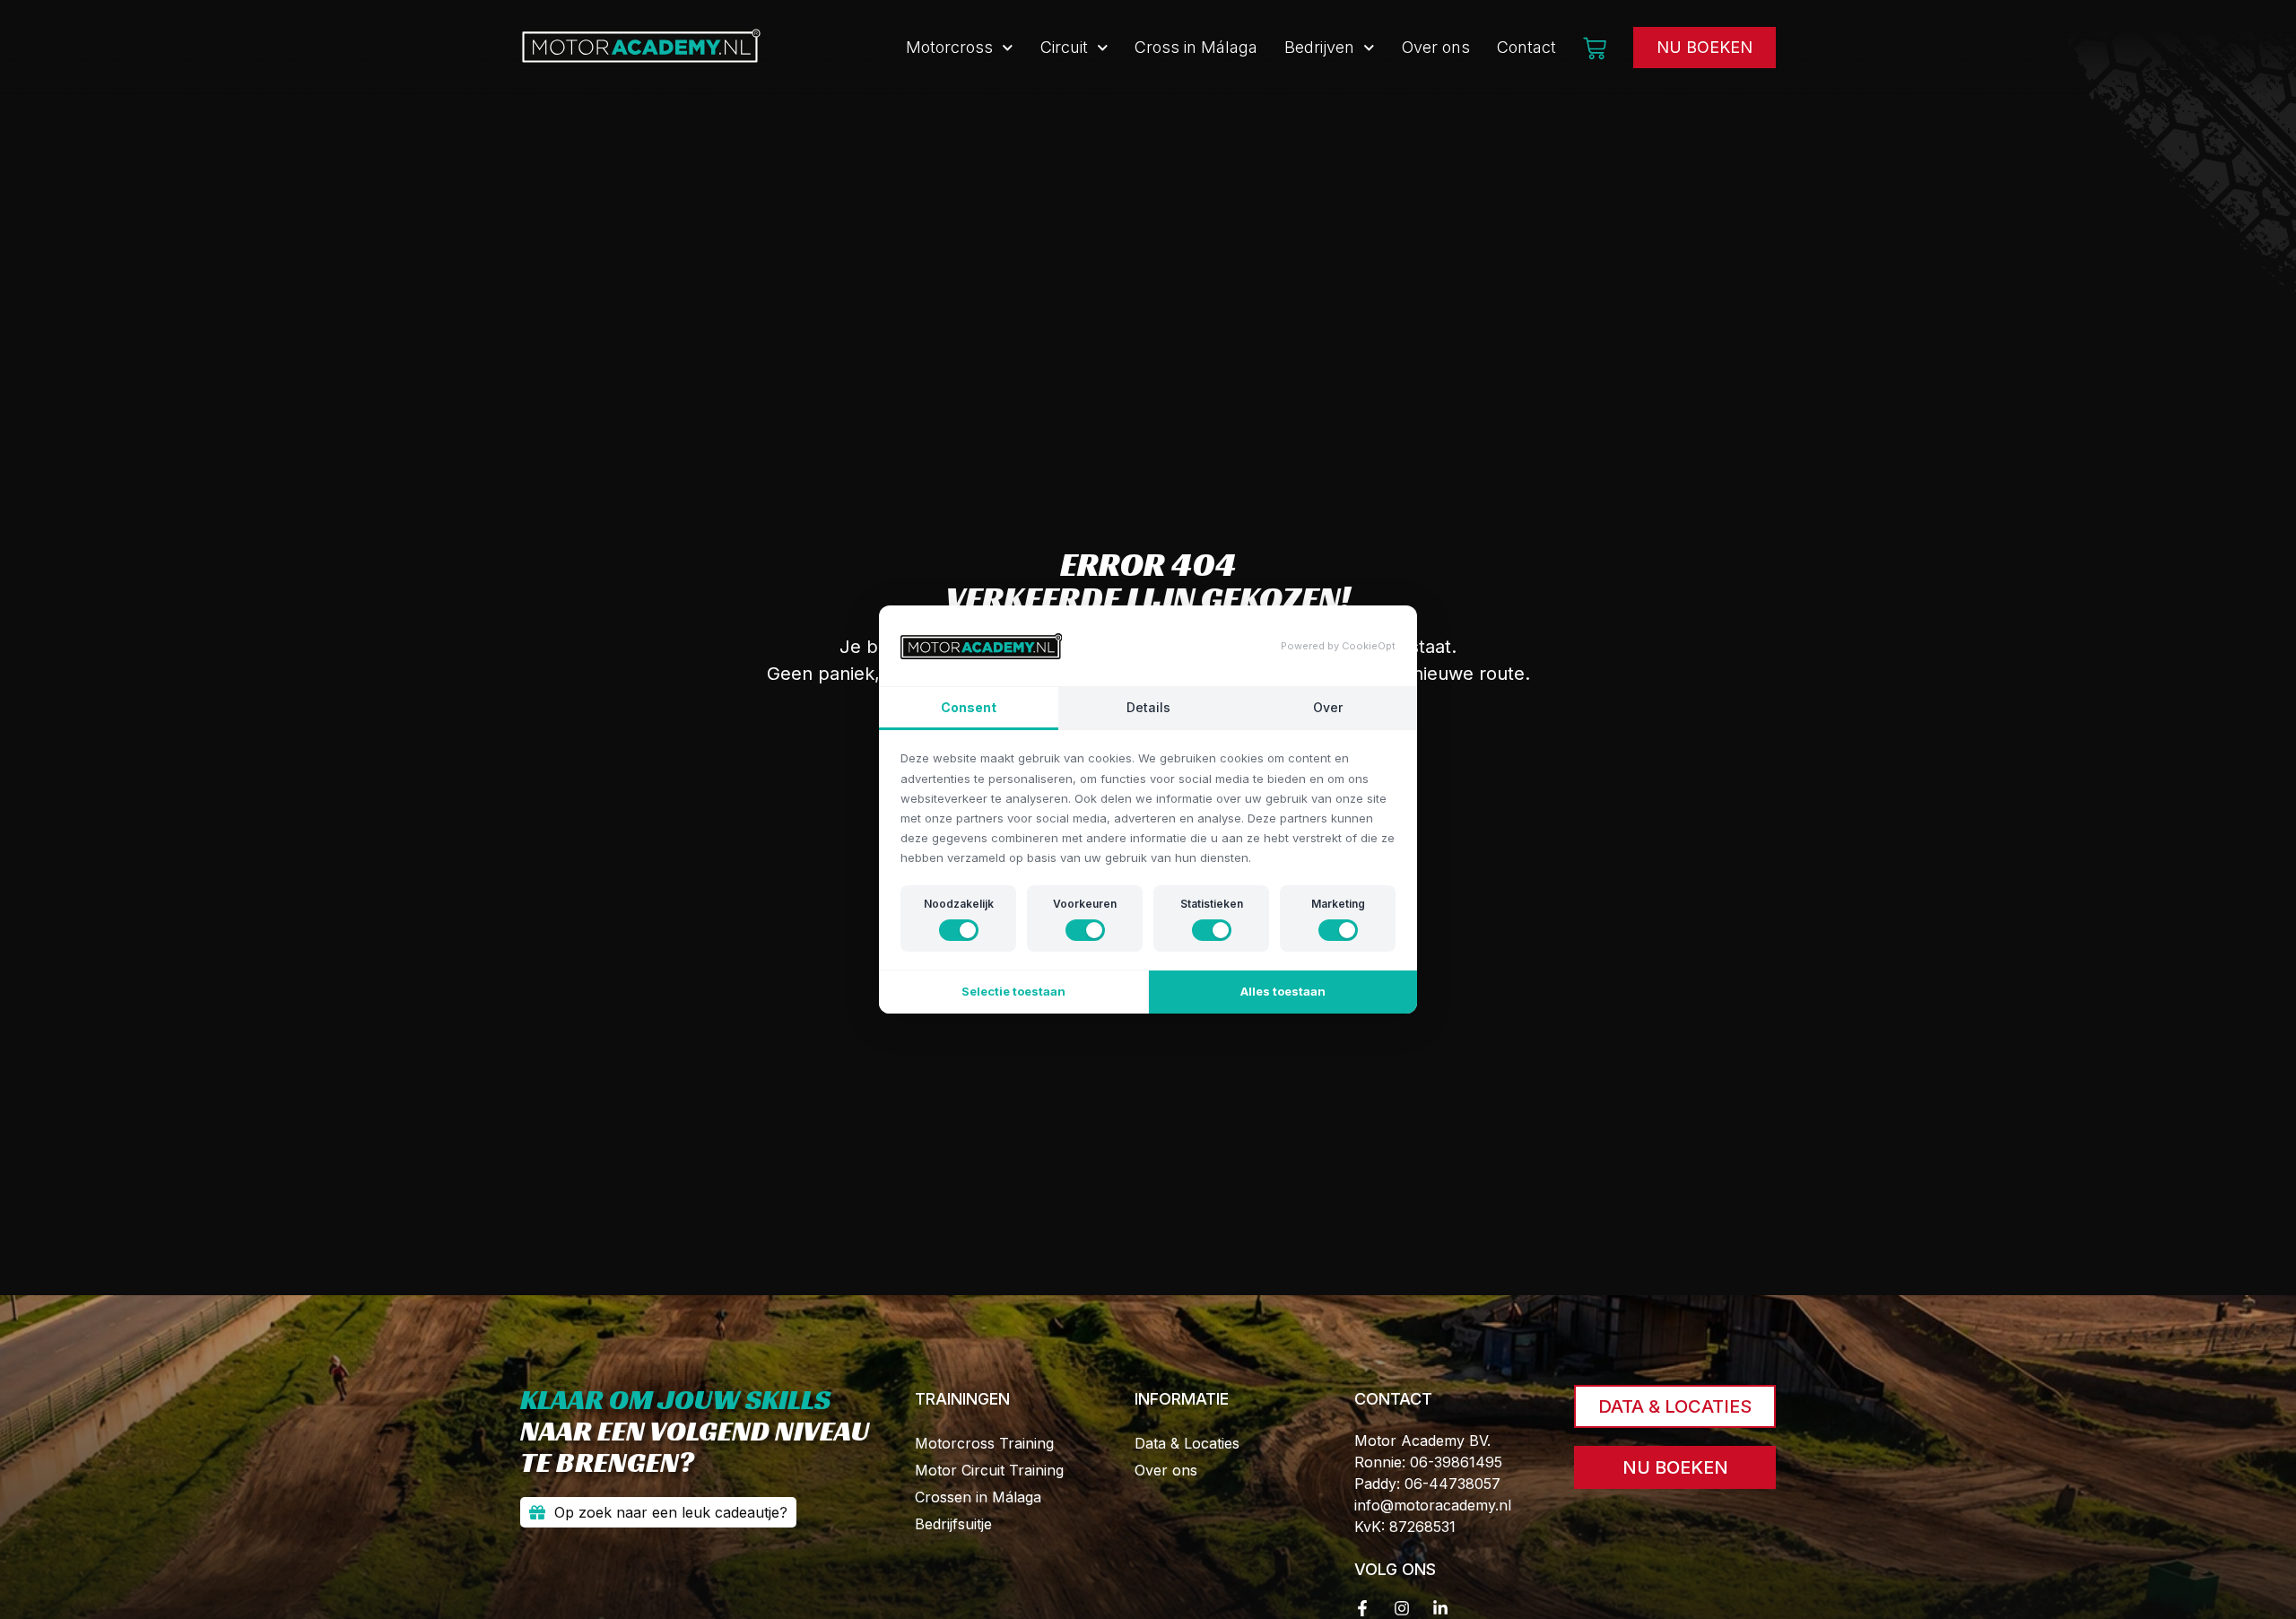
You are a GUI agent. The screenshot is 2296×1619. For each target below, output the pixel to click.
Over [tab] (1328, 707)
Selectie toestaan (1013, 991)
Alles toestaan (1283, 991)
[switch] (959, 930)
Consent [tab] (969, 707)
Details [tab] (1148, 707)
